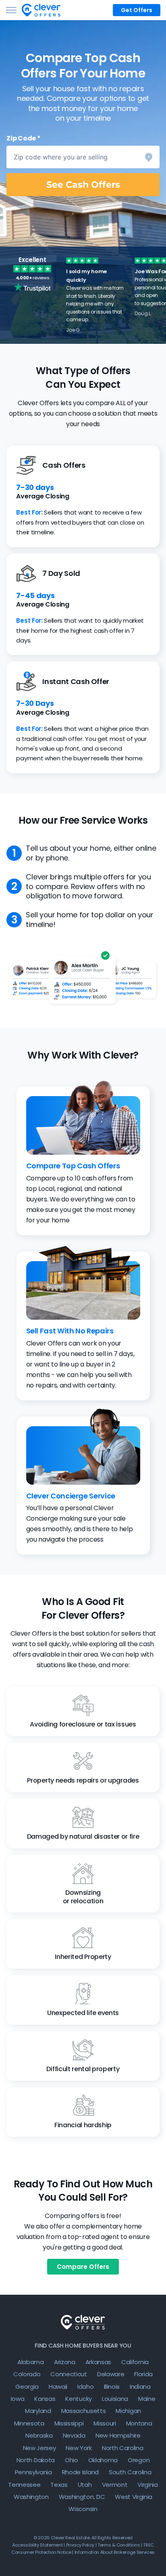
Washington (31, 2497)
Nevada (74, 2435)
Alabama (31, 2362)
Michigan (128, 2411)
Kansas (45, 2399)
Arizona (65, 2362)
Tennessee (24, 2485)
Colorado (27, 2374)
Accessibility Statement (37, 2545)
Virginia (147, 2485)
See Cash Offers (83, 185)
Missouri (105, 2423)
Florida (143, 2374)
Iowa (18, 2399)
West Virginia (134, 2497)
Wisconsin (83, 2509)
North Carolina (123, 2448)
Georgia (27, 2387)
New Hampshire (118, 2435)
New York (79, 2448)
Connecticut (68, 2374)
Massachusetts (84, 2411)
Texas (59, 2485)
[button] (83, 157)
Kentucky (78, 2399)
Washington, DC (82, 2497)
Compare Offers (83, 2267)
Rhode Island (80, 2472)
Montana (139, 2423)
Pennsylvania (33, 2472)
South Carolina (130, 2472)
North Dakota (36, 2460)
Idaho (85, 2387)
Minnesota (29, 2423)
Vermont (115, 2485)
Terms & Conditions (119, 2545)
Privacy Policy (80, 2545)
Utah (85, 2485)
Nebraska (39, 2435)
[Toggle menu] (11, 10)
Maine (147, 2399)
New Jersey (39, 2448)
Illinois (112, 2387)
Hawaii (58, 2387)
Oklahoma (103, 2460)
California (135, 2362)
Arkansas (98, 2362)
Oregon (139, 2460)
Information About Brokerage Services (115, 2552)
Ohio (72, 2460)
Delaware (111, 2374)
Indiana (140, 2387)
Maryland (38, 2411)
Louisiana (115, 2399)
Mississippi (69, 2423)
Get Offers (137, 10)
